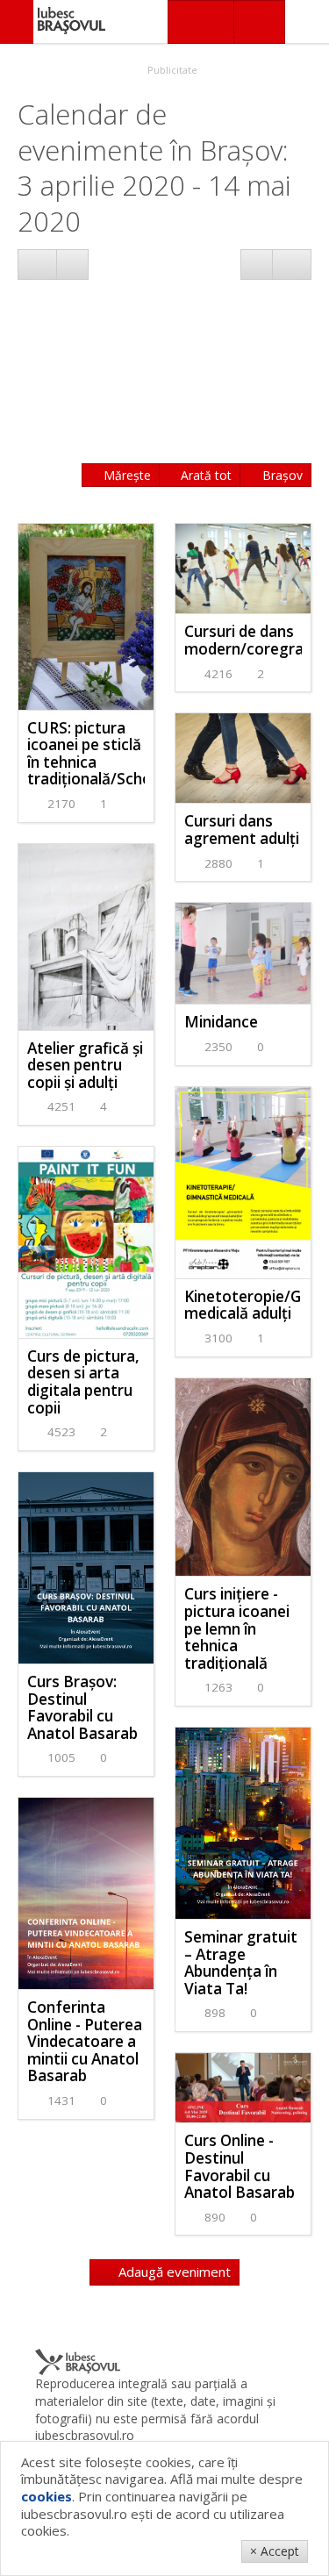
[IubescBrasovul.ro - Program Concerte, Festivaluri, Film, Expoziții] (17, 22)
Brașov (281, 475)
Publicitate (171, 70)
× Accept (275, 2551)
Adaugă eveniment (173, 2272)
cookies (46, 2496)
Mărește (125, 475)
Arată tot (204, 475)
